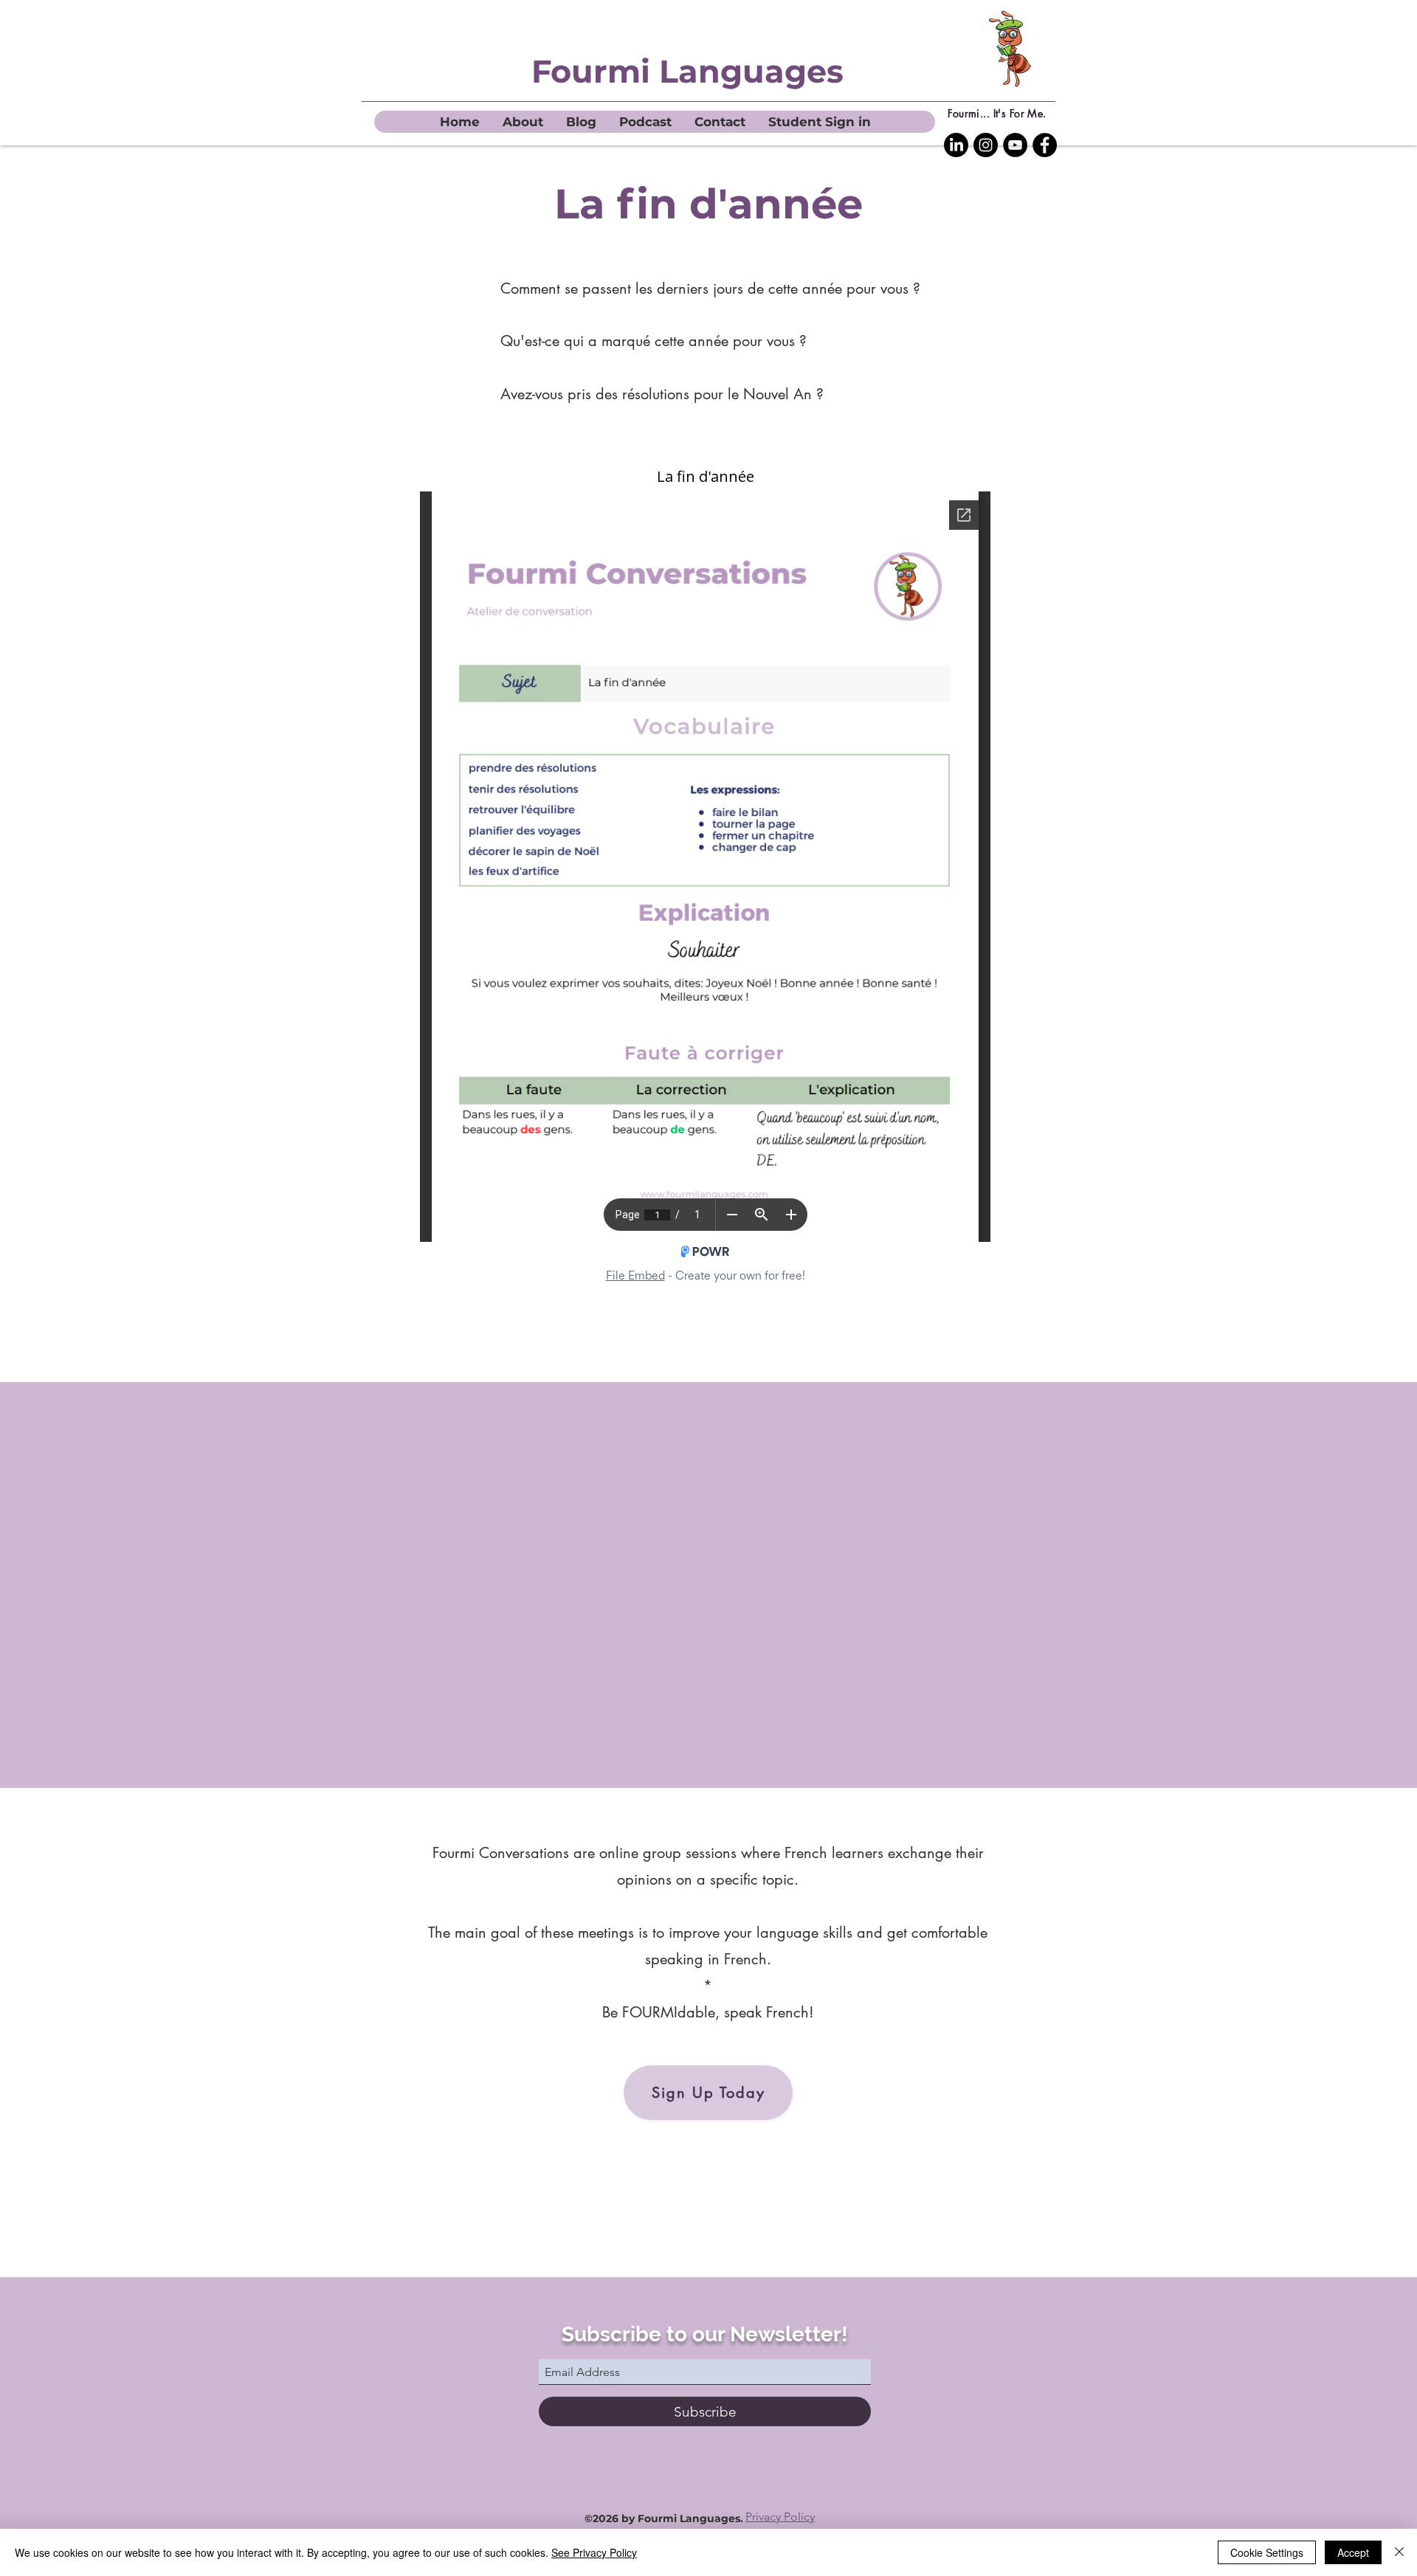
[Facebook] (1045, 145)
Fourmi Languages (687, 71)
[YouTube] (1015, 145)
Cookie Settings (1267, 2552)
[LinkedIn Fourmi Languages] (956, 145)
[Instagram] (986, 145)
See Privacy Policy (594, 2552)
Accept (1353, 2552)
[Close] (1399, 2552)
